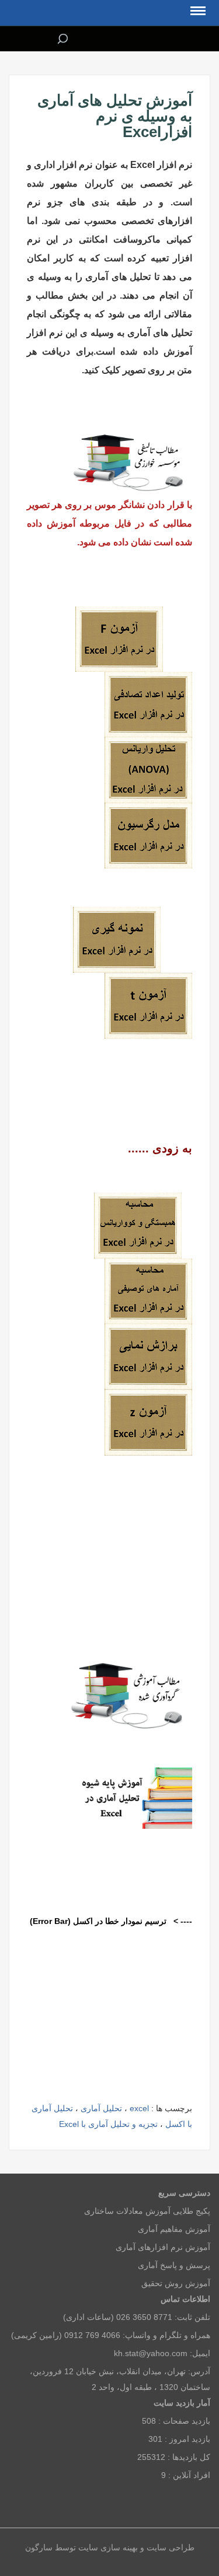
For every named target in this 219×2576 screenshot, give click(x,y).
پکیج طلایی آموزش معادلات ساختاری (147, 2211)
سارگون (40, 2547)
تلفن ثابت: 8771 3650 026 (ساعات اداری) (137, 2317)
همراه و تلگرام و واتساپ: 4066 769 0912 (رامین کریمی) (111, 2335)
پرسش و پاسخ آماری (174, 2265)
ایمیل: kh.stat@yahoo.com (162, 2353)
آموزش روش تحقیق (176, 2283)
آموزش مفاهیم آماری (174, 2229)
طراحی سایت (169, 2547)
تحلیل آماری (101, 2108)
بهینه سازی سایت (108, 2547)
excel (139, 2108)
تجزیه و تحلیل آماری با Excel (108, 2124)
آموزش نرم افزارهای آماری (163, 2247)
